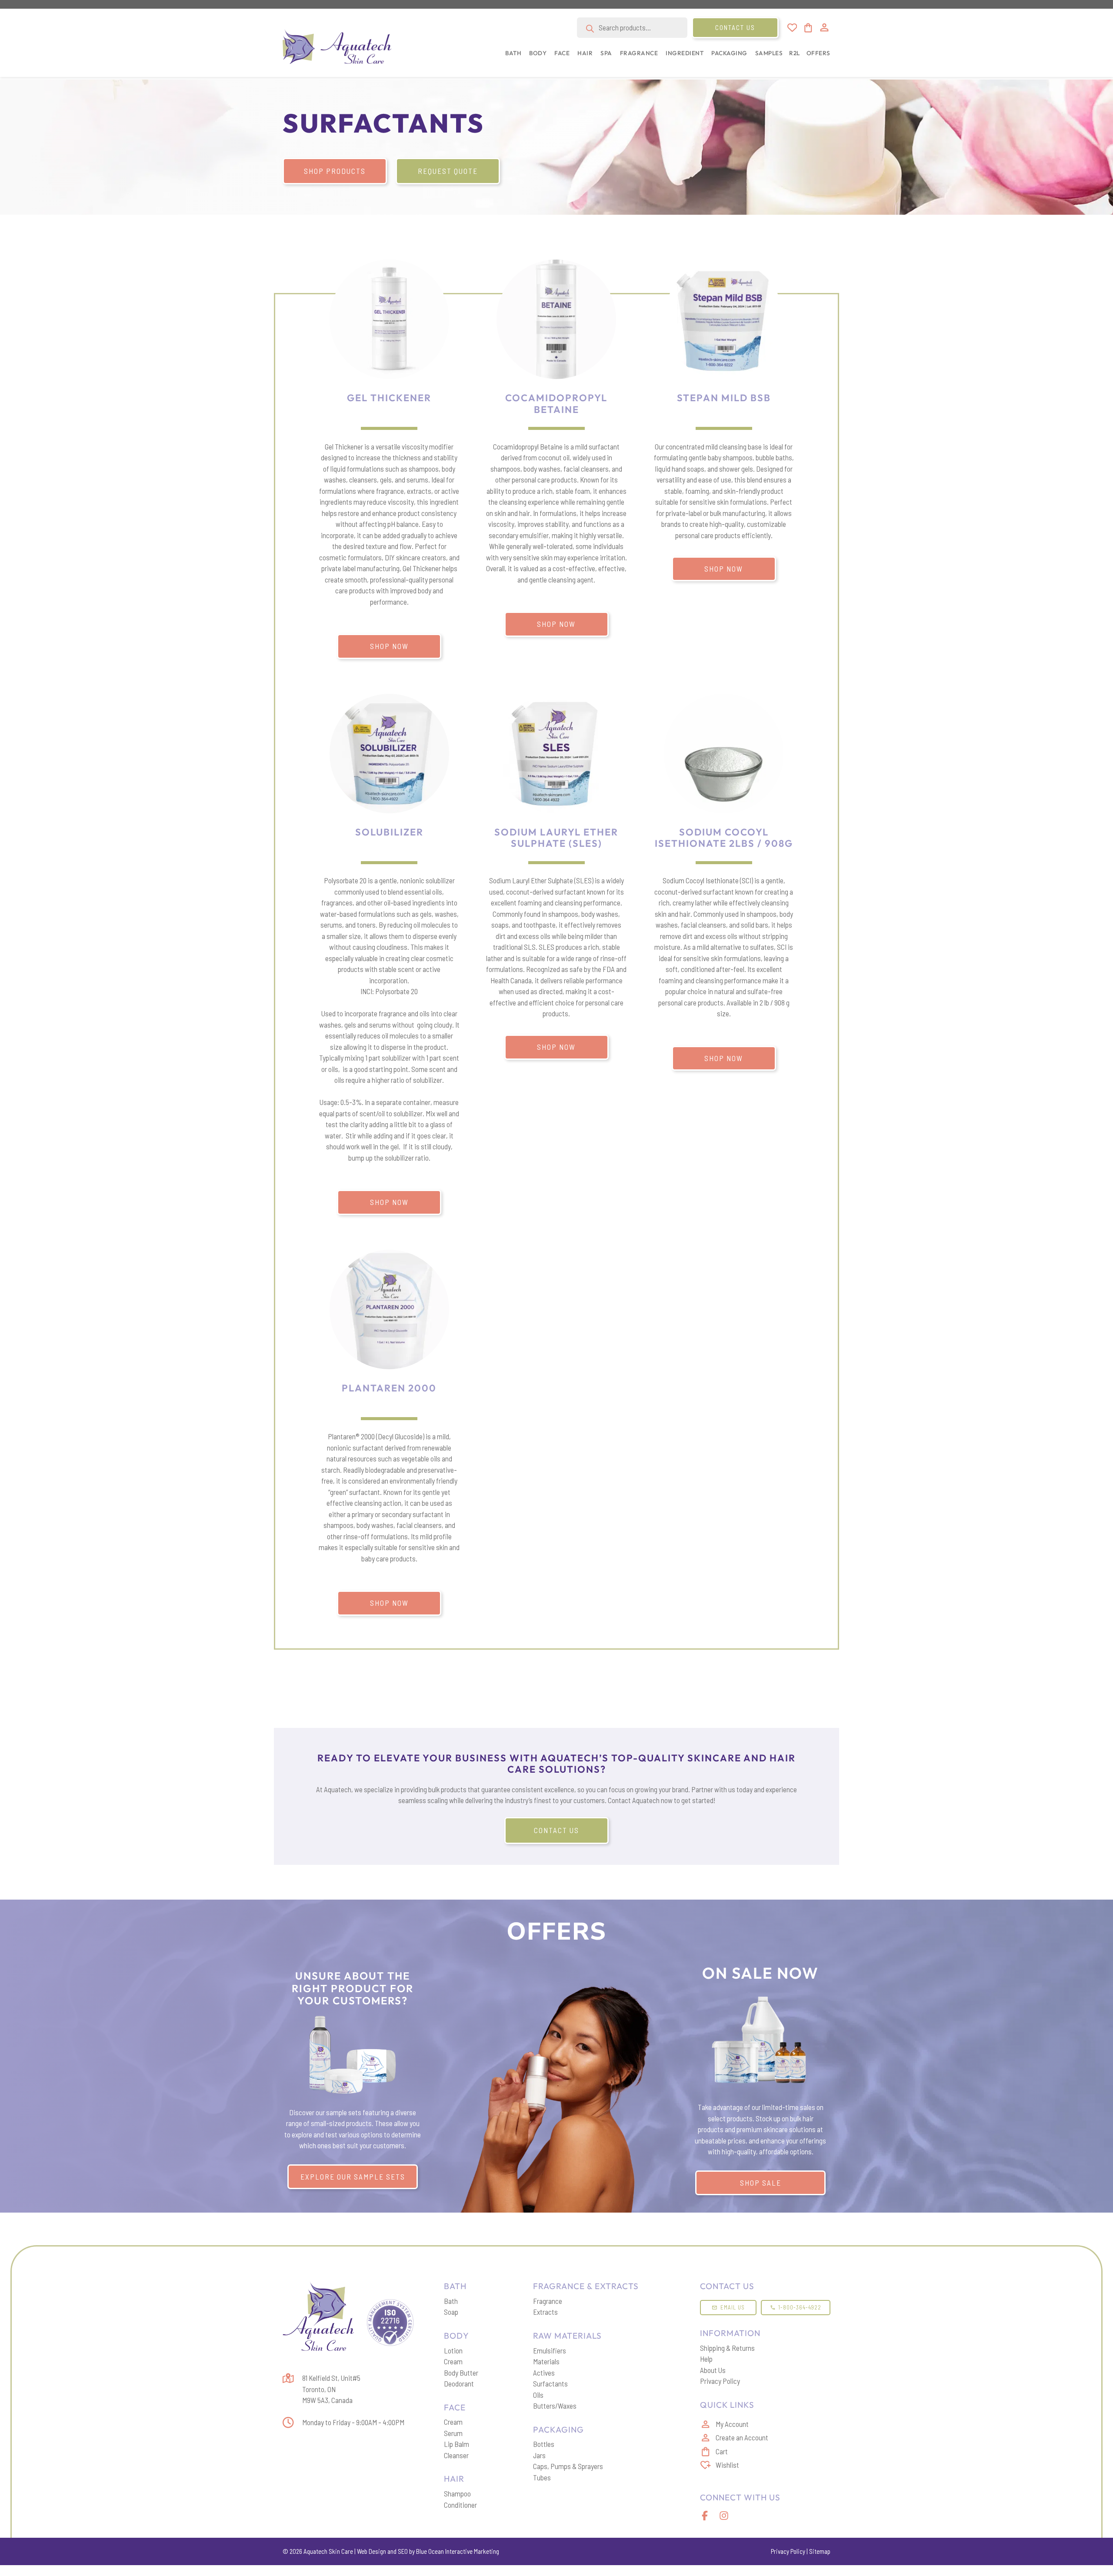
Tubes (542, 2477)
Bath (451, 2301)
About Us (713, 2370)
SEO (403, 2551)
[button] (512, 58)
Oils (538, 2395)
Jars (539, 2455)
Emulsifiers (550, 2350)
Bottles (544, 2444)
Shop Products (335, 171)
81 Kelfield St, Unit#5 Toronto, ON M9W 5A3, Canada (331, 2389)
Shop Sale (761, 2183)
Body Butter (461, 2373)
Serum (453, 2433)
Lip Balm (457, 2444)
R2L (795, 53)
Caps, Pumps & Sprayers (568, 2466)
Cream (453, 2361)
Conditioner (460, 2505)
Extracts (545, 2312)
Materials (546, 2361)
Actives (544, 2373)
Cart (722, 2451)
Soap (451, 2312)
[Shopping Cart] (808, 28)
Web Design (372, 2551)
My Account (732, 2424)
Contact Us (735, 27)
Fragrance (548, 2301)
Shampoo (457, 2493)
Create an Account (742, 2437)
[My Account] (824, 27)
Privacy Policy (720, 2381)
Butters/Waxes (555, 2406)
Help (706, 2359)
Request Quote (448, 171)
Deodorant (459, 2383)
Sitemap (820, 2551)
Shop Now (389, 646)
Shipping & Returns (727, 2348)
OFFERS (818, 53)
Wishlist (727, 2465)
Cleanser (456, 2455)
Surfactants (550, 2383)
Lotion (453, 2350)
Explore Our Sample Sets (353, 2177)
